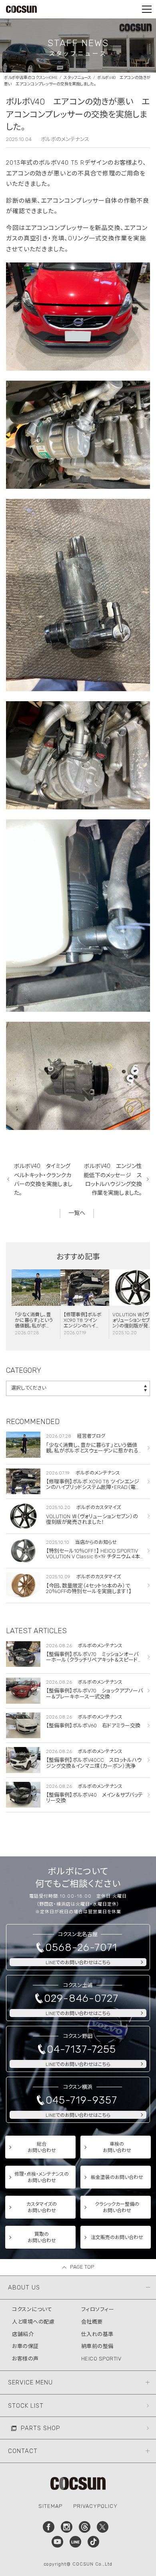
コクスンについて (32, 2309)
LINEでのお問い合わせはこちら (78, 1963)
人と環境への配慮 (33, 2322)
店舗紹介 (23, 2334)
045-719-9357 (81, 2100)
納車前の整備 (97, 2346)
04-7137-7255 (81, 2049)
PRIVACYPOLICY (95, 2506)
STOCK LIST (26, 2406)
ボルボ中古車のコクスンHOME (31, 78)
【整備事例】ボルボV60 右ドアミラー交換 (93, 1726)
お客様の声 (25, 2359)
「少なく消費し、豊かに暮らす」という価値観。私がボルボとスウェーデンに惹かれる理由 (34, 1326)
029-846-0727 (81, 1998)
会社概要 (92, 2322)
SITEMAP (50, 2506)
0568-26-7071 (81, 1948)
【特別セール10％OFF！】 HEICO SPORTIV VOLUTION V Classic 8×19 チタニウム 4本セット (93, 1557)
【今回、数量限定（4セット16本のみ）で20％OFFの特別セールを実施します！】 (89, 1589)
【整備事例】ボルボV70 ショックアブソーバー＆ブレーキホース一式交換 (94, 1693)
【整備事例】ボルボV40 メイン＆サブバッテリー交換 (94, 1798)
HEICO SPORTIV (101, 2359)
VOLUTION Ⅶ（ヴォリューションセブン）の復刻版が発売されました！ (131, 1323)
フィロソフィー (98, 2309)
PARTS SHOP (41, 2428)
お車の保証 (25, 2346)
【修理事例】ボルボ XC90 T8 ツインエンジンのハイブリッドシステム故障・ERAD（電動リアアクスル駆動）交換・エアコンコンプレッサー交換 (94, 1490)
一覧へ (77, 1213)
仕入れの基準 (97, 2334)
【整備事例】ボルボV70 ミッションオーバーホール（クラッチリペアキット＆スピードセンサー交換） (94, 1660)
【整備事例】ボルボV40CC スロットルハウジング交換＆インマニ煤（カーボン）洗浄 (94, 1763)
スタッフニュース (77, 78)
